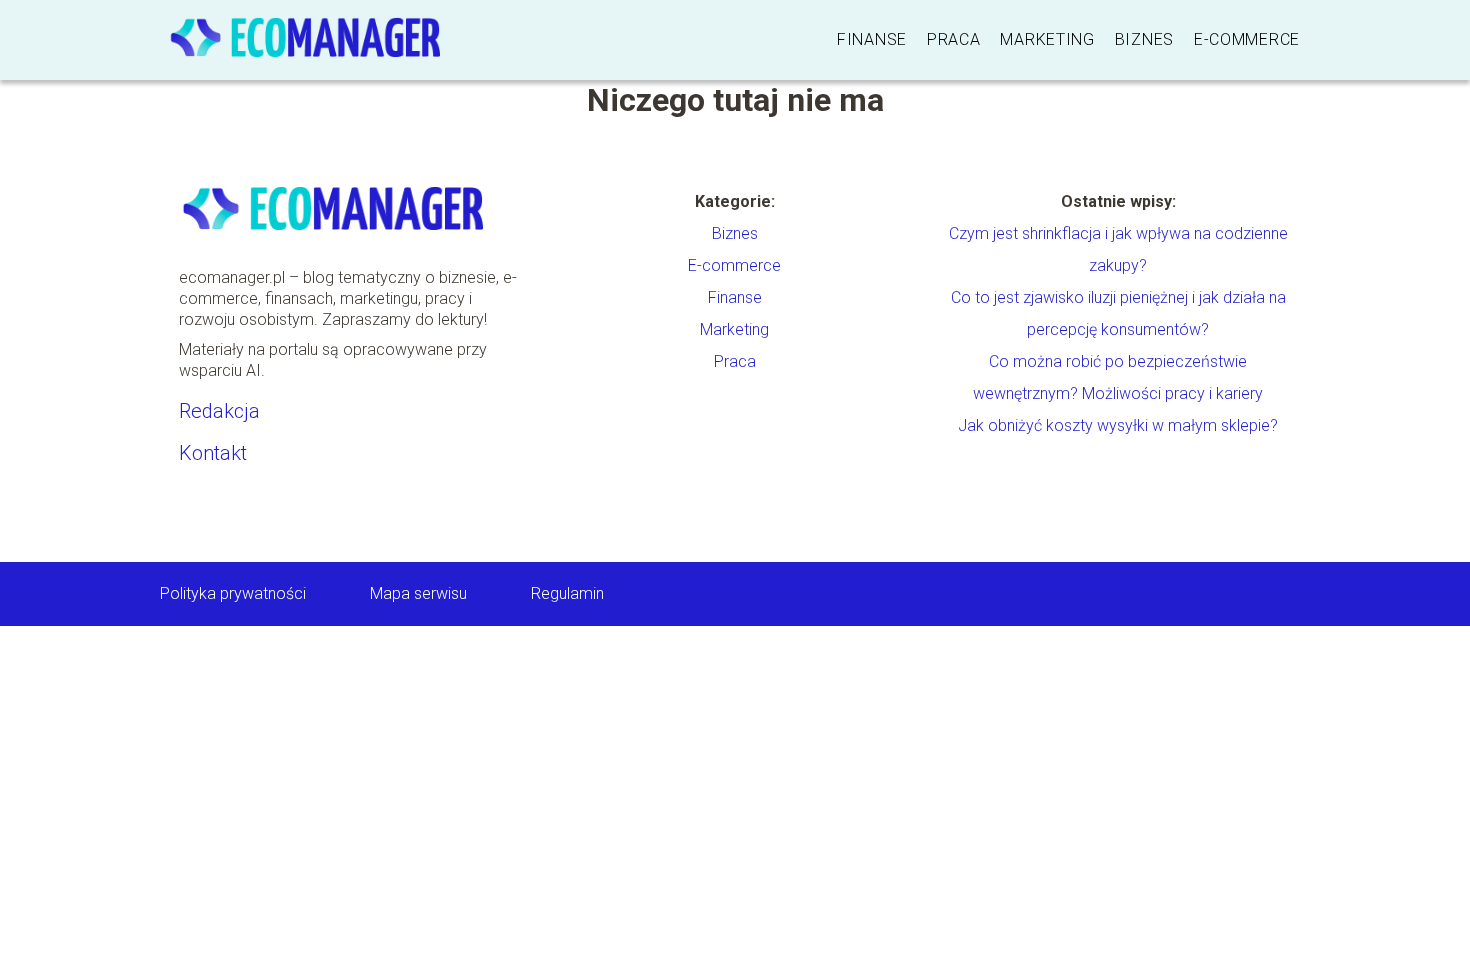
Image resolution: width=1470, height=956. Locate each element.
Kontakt (213, 453)
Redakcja (219, 411)
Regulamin (567, 593)
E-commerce (1247, 39)
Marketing (1047, 39)
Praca (954, 39)
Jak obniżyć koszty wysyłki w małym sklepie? (1118, 425)
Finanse (872, 39)
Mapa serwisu (418, 593)
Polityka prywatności (233, 593)
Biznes (1144, 39)
